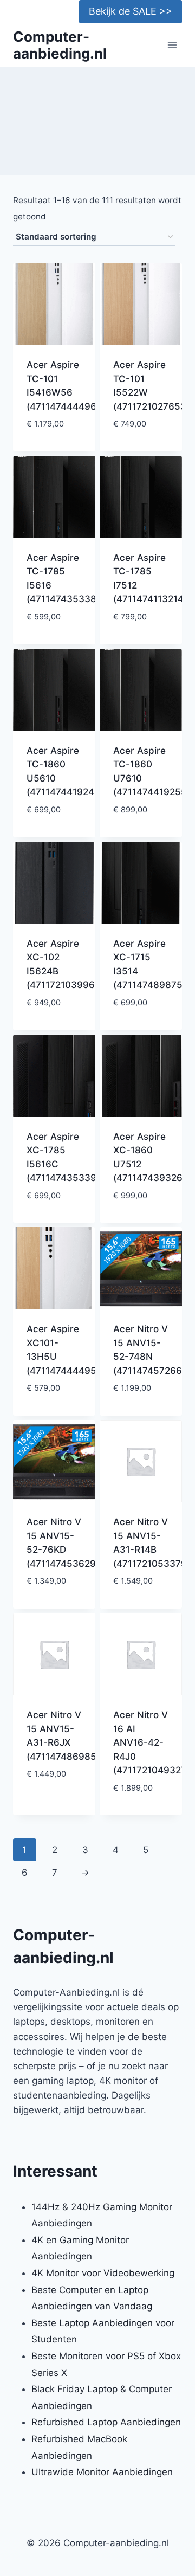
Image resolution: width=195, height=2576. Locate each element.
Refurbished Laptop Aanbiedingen (106, 2422)
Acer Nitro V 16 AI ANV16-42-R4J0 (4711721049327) (151, 1742)
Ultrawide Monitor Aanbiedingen (102, 2472)
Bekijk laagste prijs (54, 441)
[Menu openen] (172, 45)
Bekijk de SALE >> (131, 11)
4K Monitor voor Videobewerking (103, 2273)
